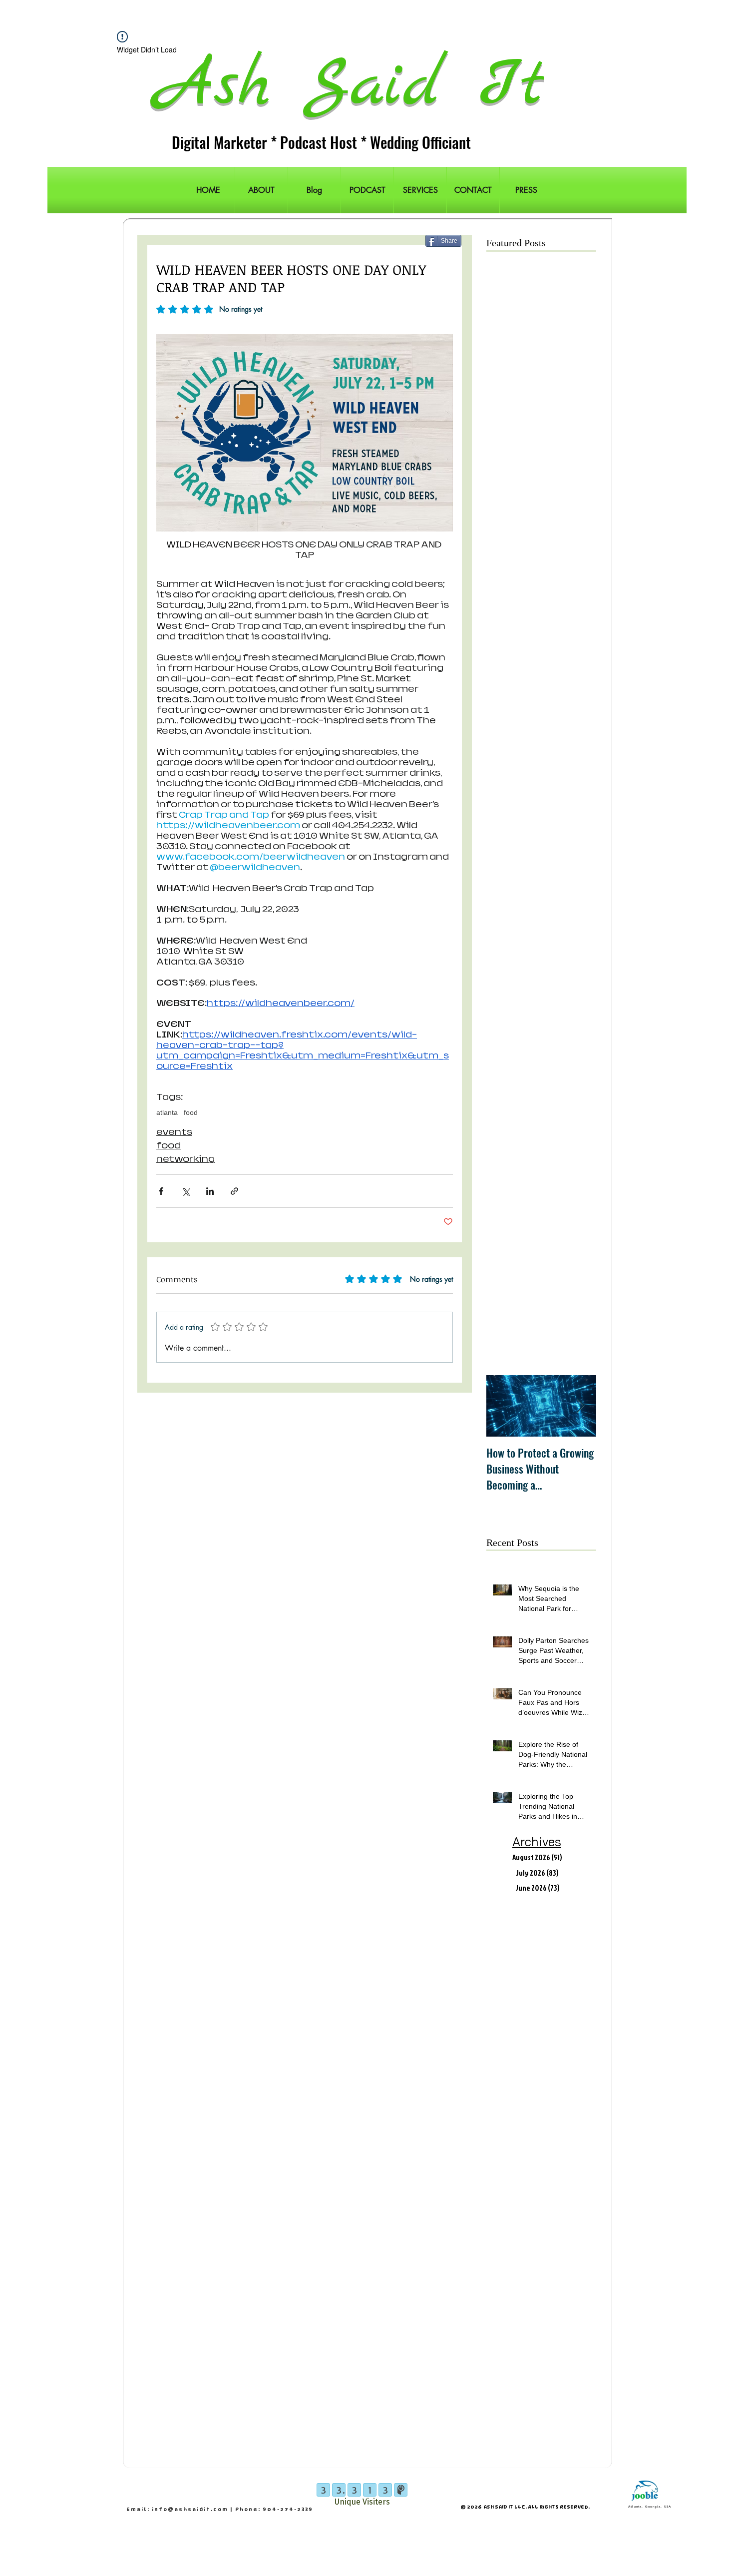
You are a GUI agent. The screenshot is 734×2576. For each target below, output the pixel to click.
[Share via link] (234, 1191)
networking (185, 1159)
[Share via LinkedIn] (210, 1191)
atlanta (167, 1112)
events (174, 1132)
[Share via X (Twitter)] (185, 1191)
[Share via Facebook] (161, 1191)
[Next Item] (580, 1406)
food (191, 1112)
